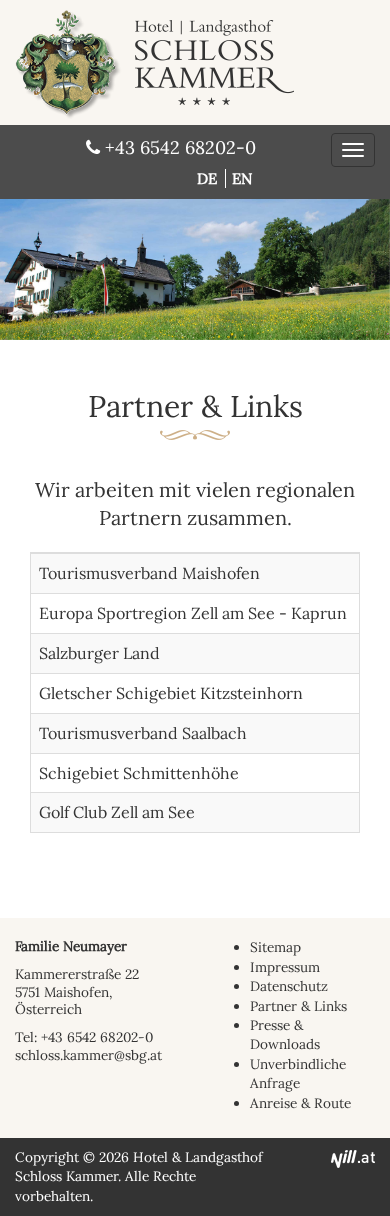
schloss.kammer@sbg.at (88, 1055)
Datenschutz (289, 986)
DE (209, 178)
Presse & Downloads (285, 1034)
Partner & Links (298, 1006)
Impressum (285, 967)
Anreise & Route (300, 1103)
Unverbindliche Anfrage (298, 1073)
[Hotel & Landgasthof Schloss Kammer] (180, 11)
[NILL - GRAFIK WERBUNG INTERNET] (353, 1157)
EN (242, 178)
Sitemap (275, 947)
